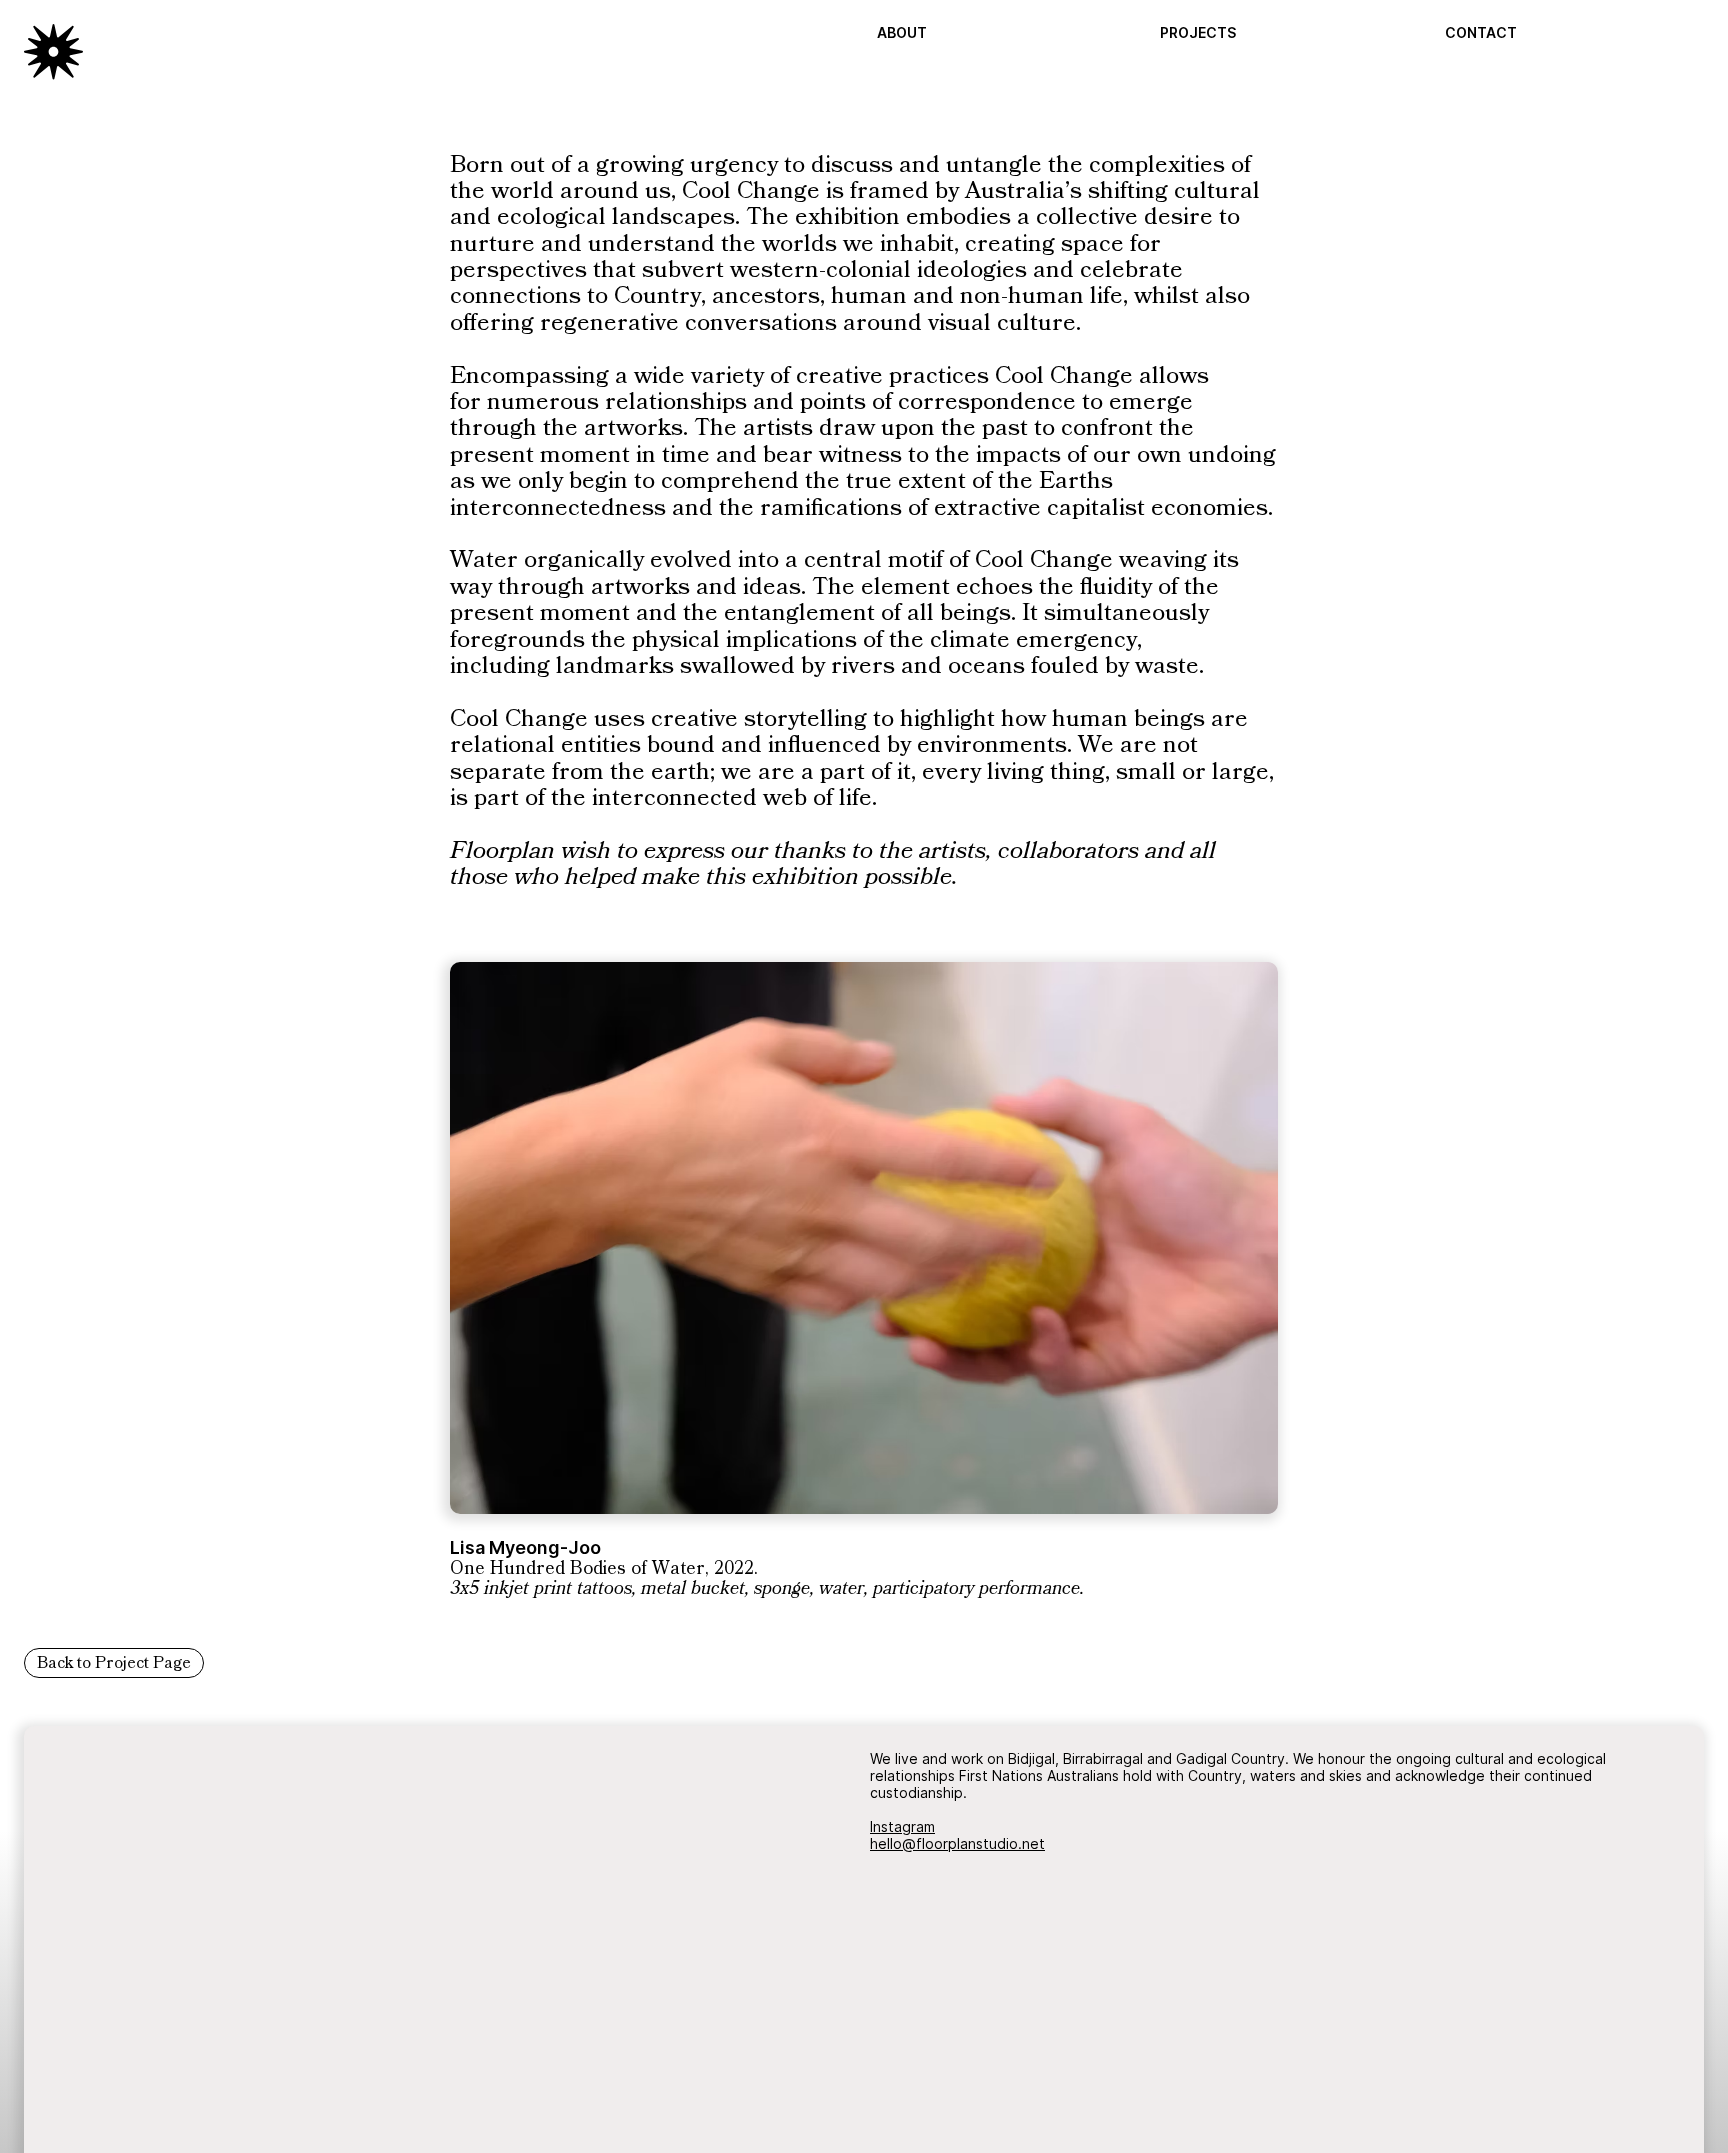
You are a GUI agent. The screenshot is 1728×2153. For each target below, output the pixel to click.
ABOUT (902, 32)
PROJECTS (1198, 32)
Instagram (902, 1826)
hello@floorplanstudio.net (957, 1843)
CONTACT (1481, 32)
